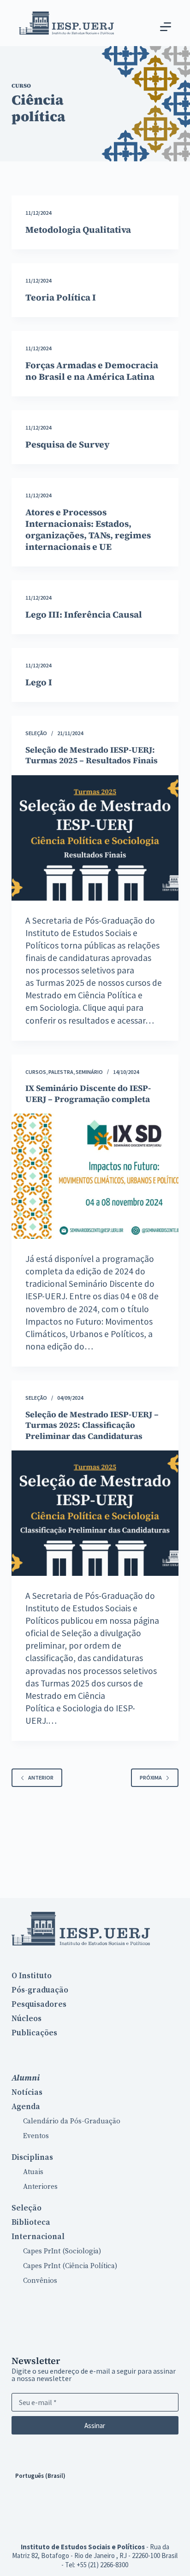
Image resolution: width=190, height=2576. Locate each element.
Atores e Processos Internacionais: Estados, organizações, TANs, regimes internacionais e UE (88, 529)
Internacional (38, 2237)
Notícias (27, 2093)
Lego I (39, 682)
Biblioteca (31, 2222)
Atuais (33, 2172)
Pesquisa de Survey (68, 444)
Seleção (36, 733)
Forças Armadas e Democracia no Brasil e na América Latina (92, 371)
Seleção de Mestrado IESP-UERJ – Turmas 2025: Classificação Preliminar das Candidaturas (92, 1425)
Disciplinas (32, 2157)
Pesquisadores (39, 2004)
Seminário (89, 1072)
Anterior (41, 1777)
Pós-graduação (40, 1990)
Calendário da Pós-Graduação (72, 2121)
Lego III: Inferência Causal (84, 614)
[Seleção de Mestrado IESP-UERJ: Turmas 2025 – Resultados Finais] (95, 838)
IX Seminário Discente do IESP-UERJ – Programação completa (88, 1093)
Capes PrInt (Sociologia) (62, 2251)
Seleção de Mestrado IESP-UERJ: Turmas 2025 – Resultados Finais (92, 755)
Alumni (26, 2078)
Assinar (95, 2426)
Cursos (36, 1072)
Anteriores (40, 2187)
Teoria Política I (61, 297)
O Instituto (32, 1976)
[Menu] (166, 27)
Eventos (36, 2136)
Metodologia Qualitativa (78, 230)
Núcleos (27, 2019)
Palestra (61, 1072)
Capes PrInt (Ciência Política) (70, 2266)
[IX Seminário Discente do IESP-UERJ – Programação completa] (95, 1176)
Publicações (34, 2033)
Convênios (40, 2281)
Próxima (151, 1777)
